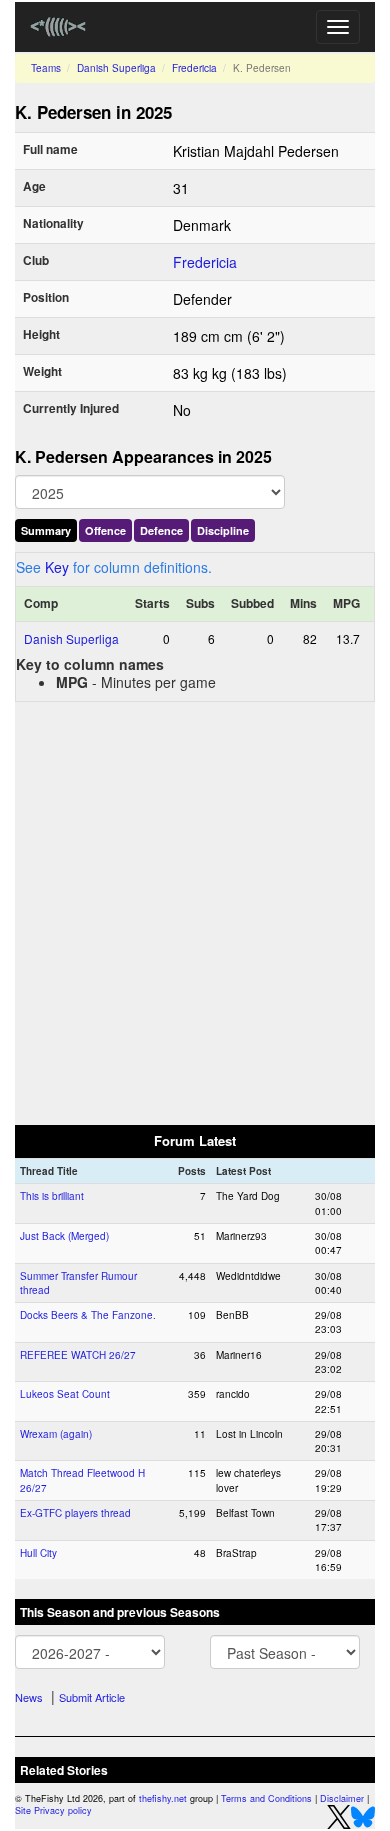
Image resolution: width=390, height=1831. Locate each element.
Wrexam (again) (56, 1434)
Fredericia (194, 68)
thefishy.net (163, 1798)
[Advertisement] (195, 912)
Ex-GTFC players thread (75, 1513)
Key (57, 567)
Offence (105, 530)
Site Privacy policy (53, 1810)
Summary (46, 530)
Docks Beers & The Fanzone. (88, 1315)
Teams (46, 68)
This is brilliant (52, 1196)
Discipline (223, 530)
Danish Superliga (116, 68)
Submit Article (92, 1697)
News (29, 1697)
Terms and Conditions (266, 1798)
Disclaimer (342, 1798)
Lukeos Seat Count (65, 1394)
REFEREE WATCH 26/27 (78, 1355)
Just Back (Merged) (64, 1236)
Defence (161, 530)
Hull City (38, 1553)
